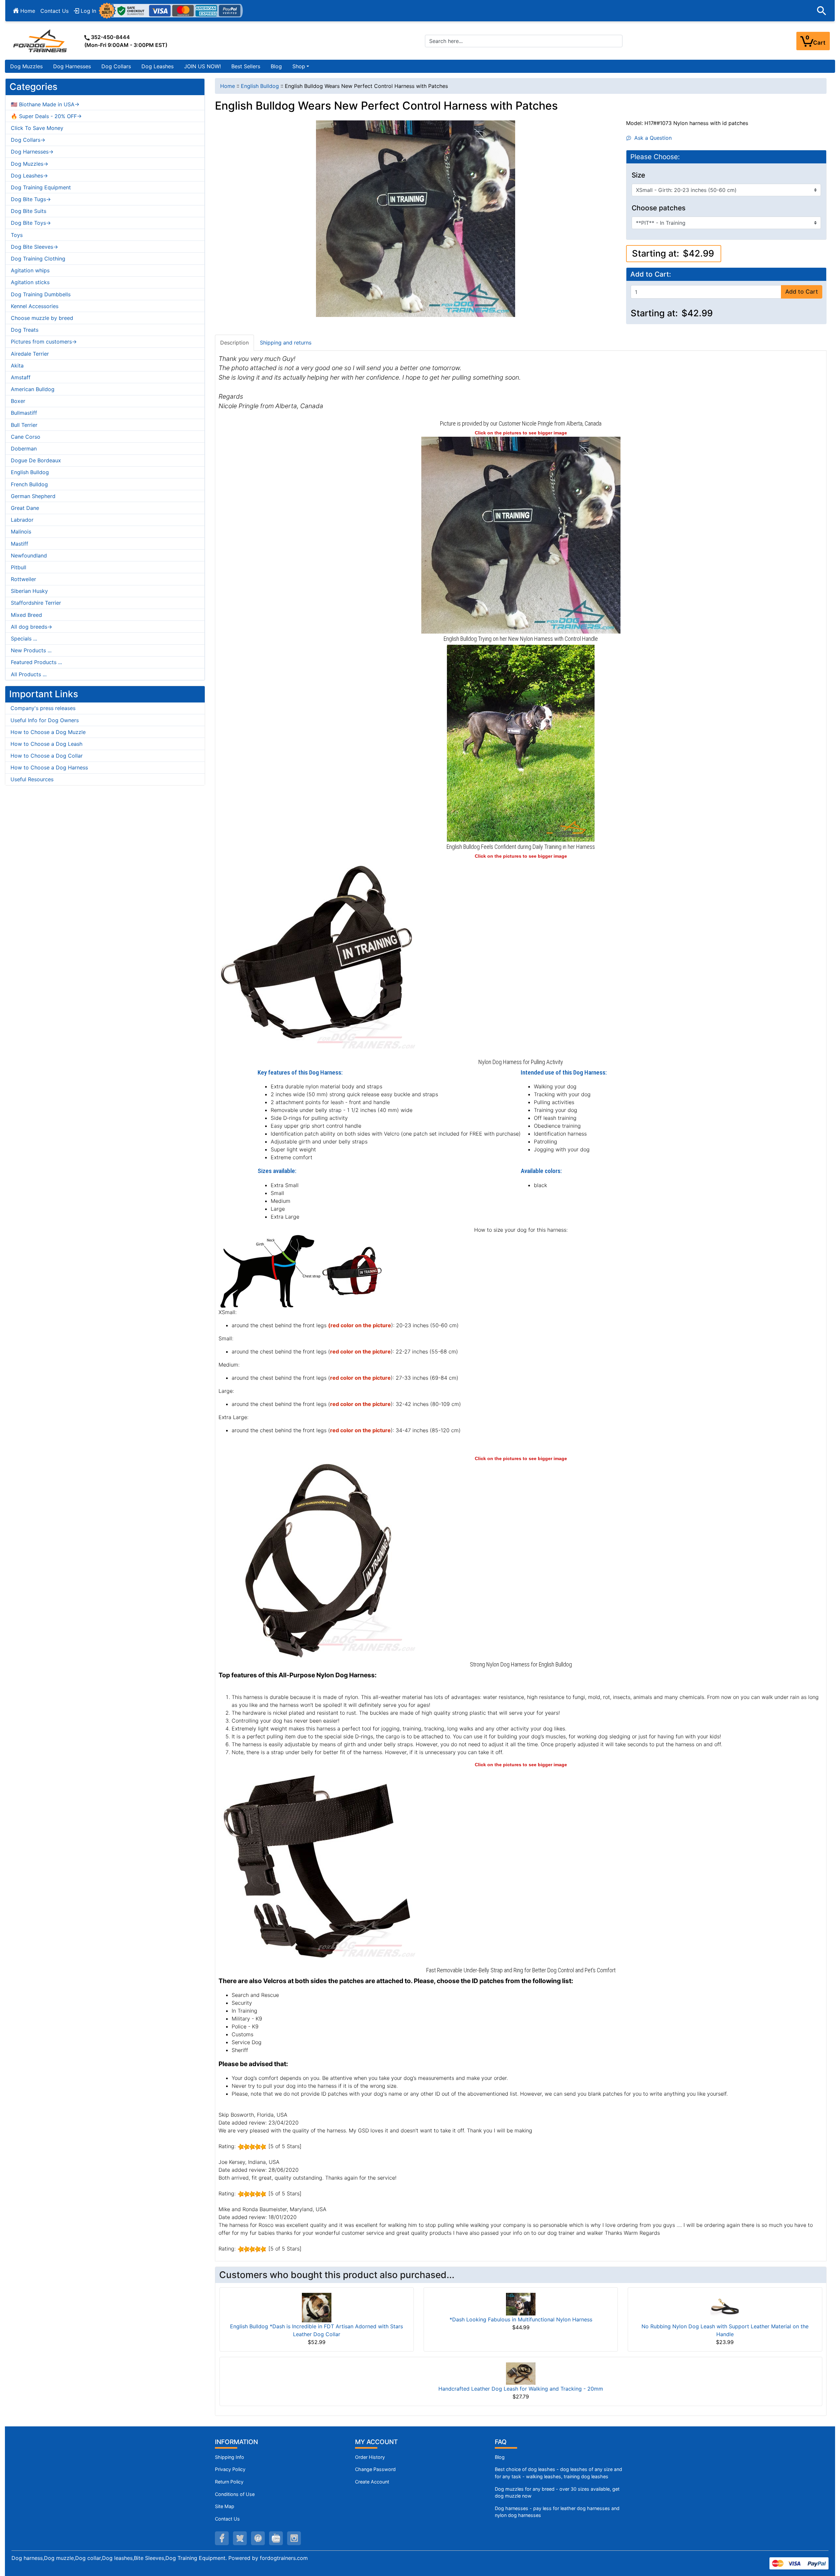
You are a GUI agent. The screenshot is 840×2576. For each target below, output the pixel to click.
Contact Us (54, 11)
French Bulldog (29, 484)
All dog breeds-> (31, 627)
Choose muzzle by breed (42, 318)
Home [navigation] (228, 86)
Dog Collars (116, 66)
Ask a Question (651, 138)
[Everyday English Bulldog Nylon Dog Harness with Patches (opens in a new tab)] (521, 743)
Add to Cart (802, 292)
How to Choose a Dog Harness (49, 767)
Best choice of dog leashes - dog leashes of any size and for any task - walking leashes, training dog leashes (558, 2473)
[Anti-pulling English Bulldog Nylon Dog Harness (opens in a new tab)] (521, 534)
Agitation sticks (30, 282)
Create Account (372, 2482)
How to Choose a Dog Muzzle (48, 732)
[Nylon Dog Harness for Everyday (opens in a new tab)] (317, 1560)
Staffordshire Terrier (36, 603)
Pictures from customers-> (44, 342)
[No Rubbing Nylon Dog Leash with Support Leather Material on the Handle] (725, 2307)
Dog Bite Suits (29, 211)
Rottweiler (23, 579)
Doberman (24, 449)
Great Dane (25, 508)
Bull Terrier (24, 425)
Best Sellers (246, 66)
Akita (17, 366)
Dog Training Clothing (38, 259)
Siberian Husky (29, 591)
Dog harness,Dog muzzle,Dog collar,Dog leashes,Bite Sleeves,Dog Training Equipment (118, 2558)
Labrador (22, 520)
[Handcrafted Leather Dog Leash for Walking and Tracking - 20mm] (521, 2373)
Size (638, 175)
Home (27, 11)
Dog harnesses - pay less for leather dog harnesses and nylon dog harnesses (557, 2512)
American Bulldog (33, 389)
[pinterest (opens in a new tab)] (258, 2538)
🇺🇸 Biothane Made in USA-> (45, 104)
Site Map (225, 2506)
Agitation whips (30, 270)
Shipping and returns (286, 343)
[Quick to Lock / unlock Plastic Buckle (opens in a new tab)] (317, 1866)
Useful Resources (32, 779)
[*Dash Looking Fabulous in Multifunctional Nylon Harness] (521, 2304)
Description (234, 343)
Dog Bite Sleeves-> (34, 247)
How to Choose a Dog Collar (47, 756)
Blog (276, 66)
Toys (17, 235)
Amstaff (21, 377)
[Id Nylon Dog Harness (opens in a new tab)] (317, 958)
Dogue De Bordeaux (36, 460)
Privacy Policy (230, 2469)
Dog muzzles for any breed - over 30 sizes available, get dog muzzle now (557, 2492)
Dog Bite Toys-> (31, 223)
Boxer (18, 401)
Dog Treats (25, 330)
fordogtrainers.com (284, 2558)
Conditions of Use (235, 2494)
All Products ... (29, 674)
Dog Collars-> (28, 140)
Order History (370, 2457)
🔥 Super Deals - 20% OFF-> (46, 116)
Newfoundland (29, 555)
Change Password (375, 2469)
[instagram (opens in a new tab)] (294, 2538)
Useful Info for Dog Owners (45, 720)
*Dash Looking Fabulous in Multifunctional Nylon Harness (521, 2319)
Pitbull (19, 567)
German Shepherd (33, 496)
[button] (822, 11)
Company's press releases (43, 708)
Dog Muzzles (26, 66)
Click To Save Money (37, 128)
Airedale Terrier (30, 354)
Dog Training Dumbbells (41, 294)
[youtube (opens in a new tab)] (276, 2538)
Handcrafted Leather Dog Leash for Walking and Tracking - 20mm (521, 2389)
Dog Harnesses (72, 66)
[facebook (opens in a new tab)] (222, 2538)
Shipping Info (230, 2457)
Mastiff (20, 544)
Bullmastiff (24, 413)
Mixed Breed (26, 615)
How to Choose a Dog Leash (46, 744)
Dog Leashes (157, 66)
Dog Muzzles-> (30, 164)
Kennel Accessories (35, 306)
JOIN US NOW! (202, 66)
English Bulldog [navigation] (260, 86)
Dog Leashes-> (29, 176)
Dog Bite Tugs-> (31, 199)
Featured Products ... (36, 662)
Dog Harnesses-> (32, 152)
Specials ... (24, 639)
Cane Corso (26, 437)
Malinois (21, 532)
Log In (88, 11)
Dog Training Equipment (41, 187)
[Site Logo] (41, 41)
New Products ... (31, 650)
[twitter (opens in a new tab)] (240, 2538)
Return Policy (229, 2482)
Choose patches (659, 208)
